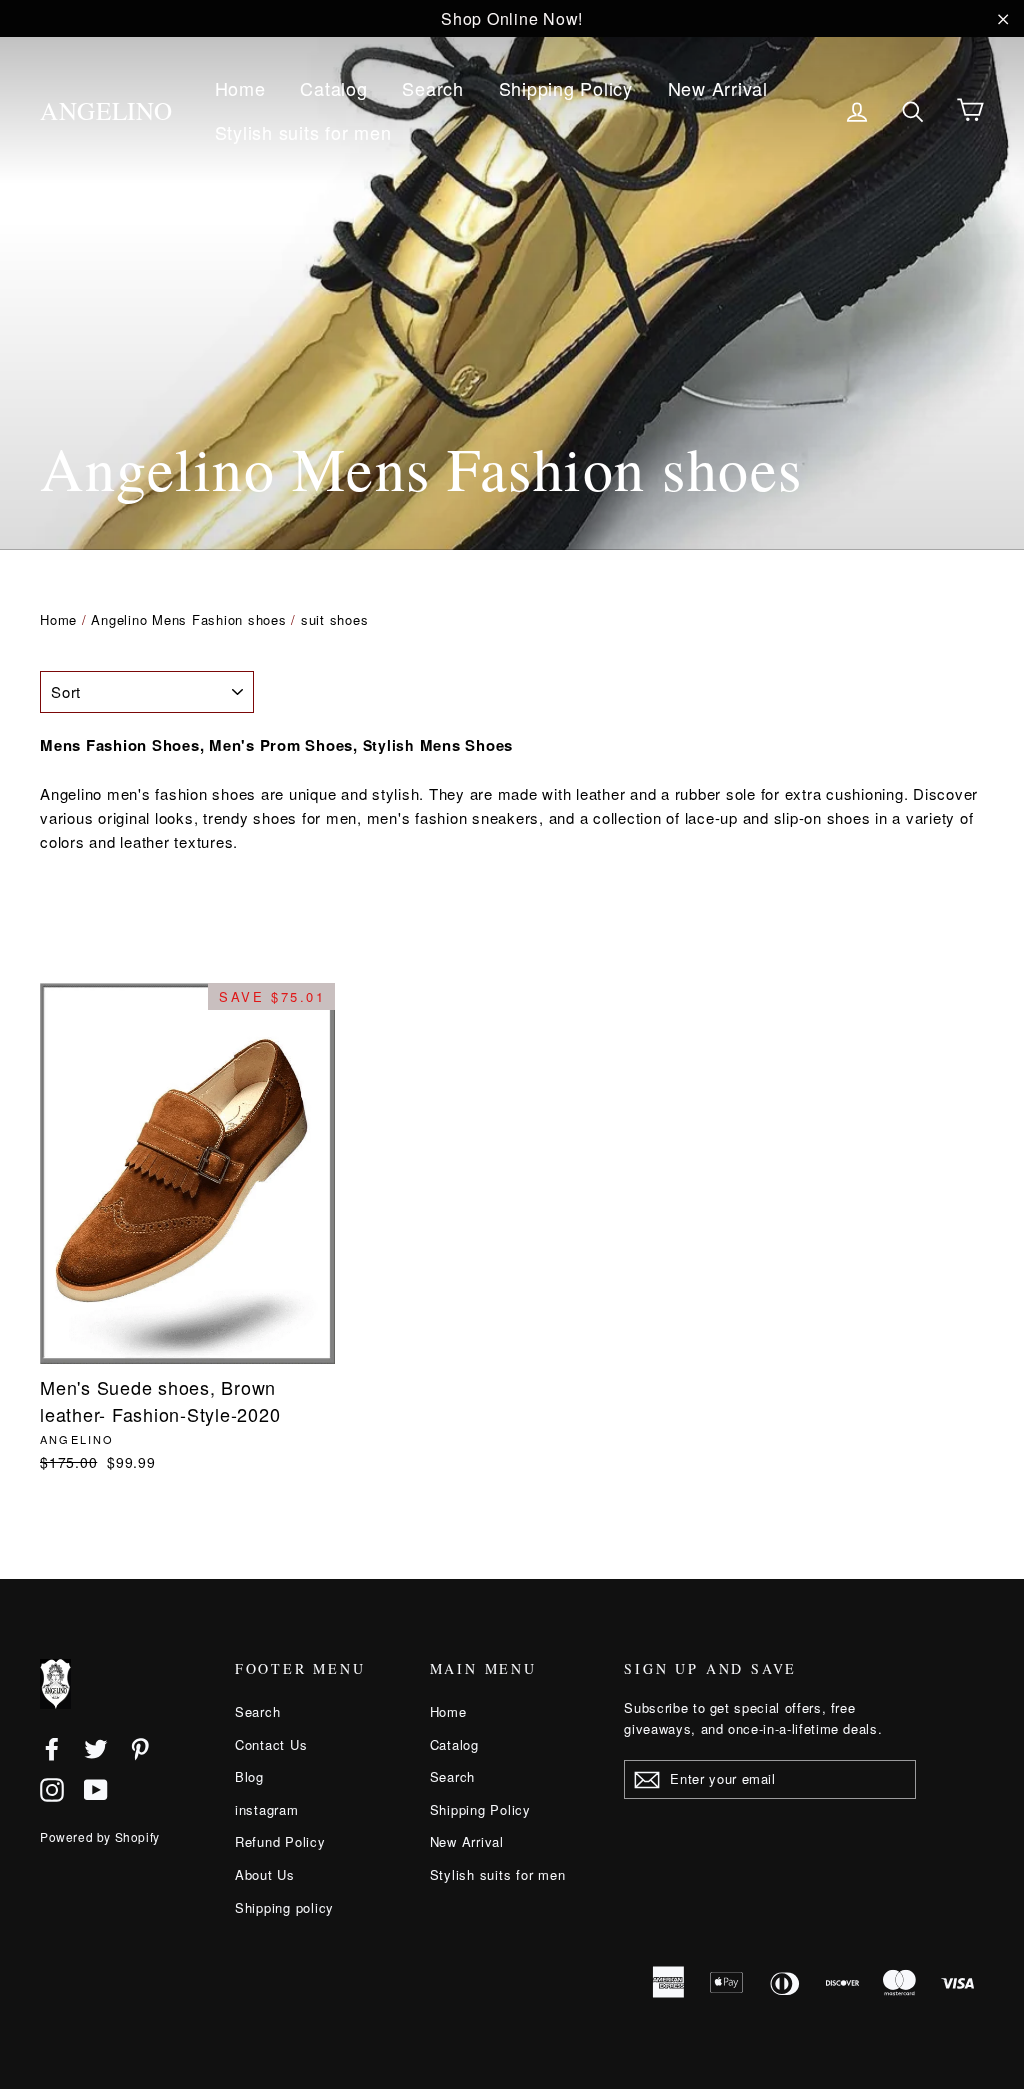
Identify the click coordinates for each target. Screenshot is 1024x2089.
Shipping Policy (566, 88)
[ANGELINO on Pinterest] (140, 1748)
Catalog (333, 88)
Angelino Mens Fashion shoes (188, 619)
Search (433, 88)
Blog (249, 1776)
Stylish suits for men (303, 132)
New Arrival (718, 88)
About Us (265, 1874)
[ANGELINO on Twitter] (96, 1748)
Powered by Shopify (100, 1836)
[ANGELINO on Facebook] (52, 1748)
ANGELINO (106, 110)
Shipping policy (284, 1907)
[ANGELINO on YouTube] (96, 1789)
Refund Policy (280, 1841)
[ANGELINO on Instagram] (52, 1789)
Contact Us (271, 1744)
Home (240, 88)
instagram (267, 1809)
